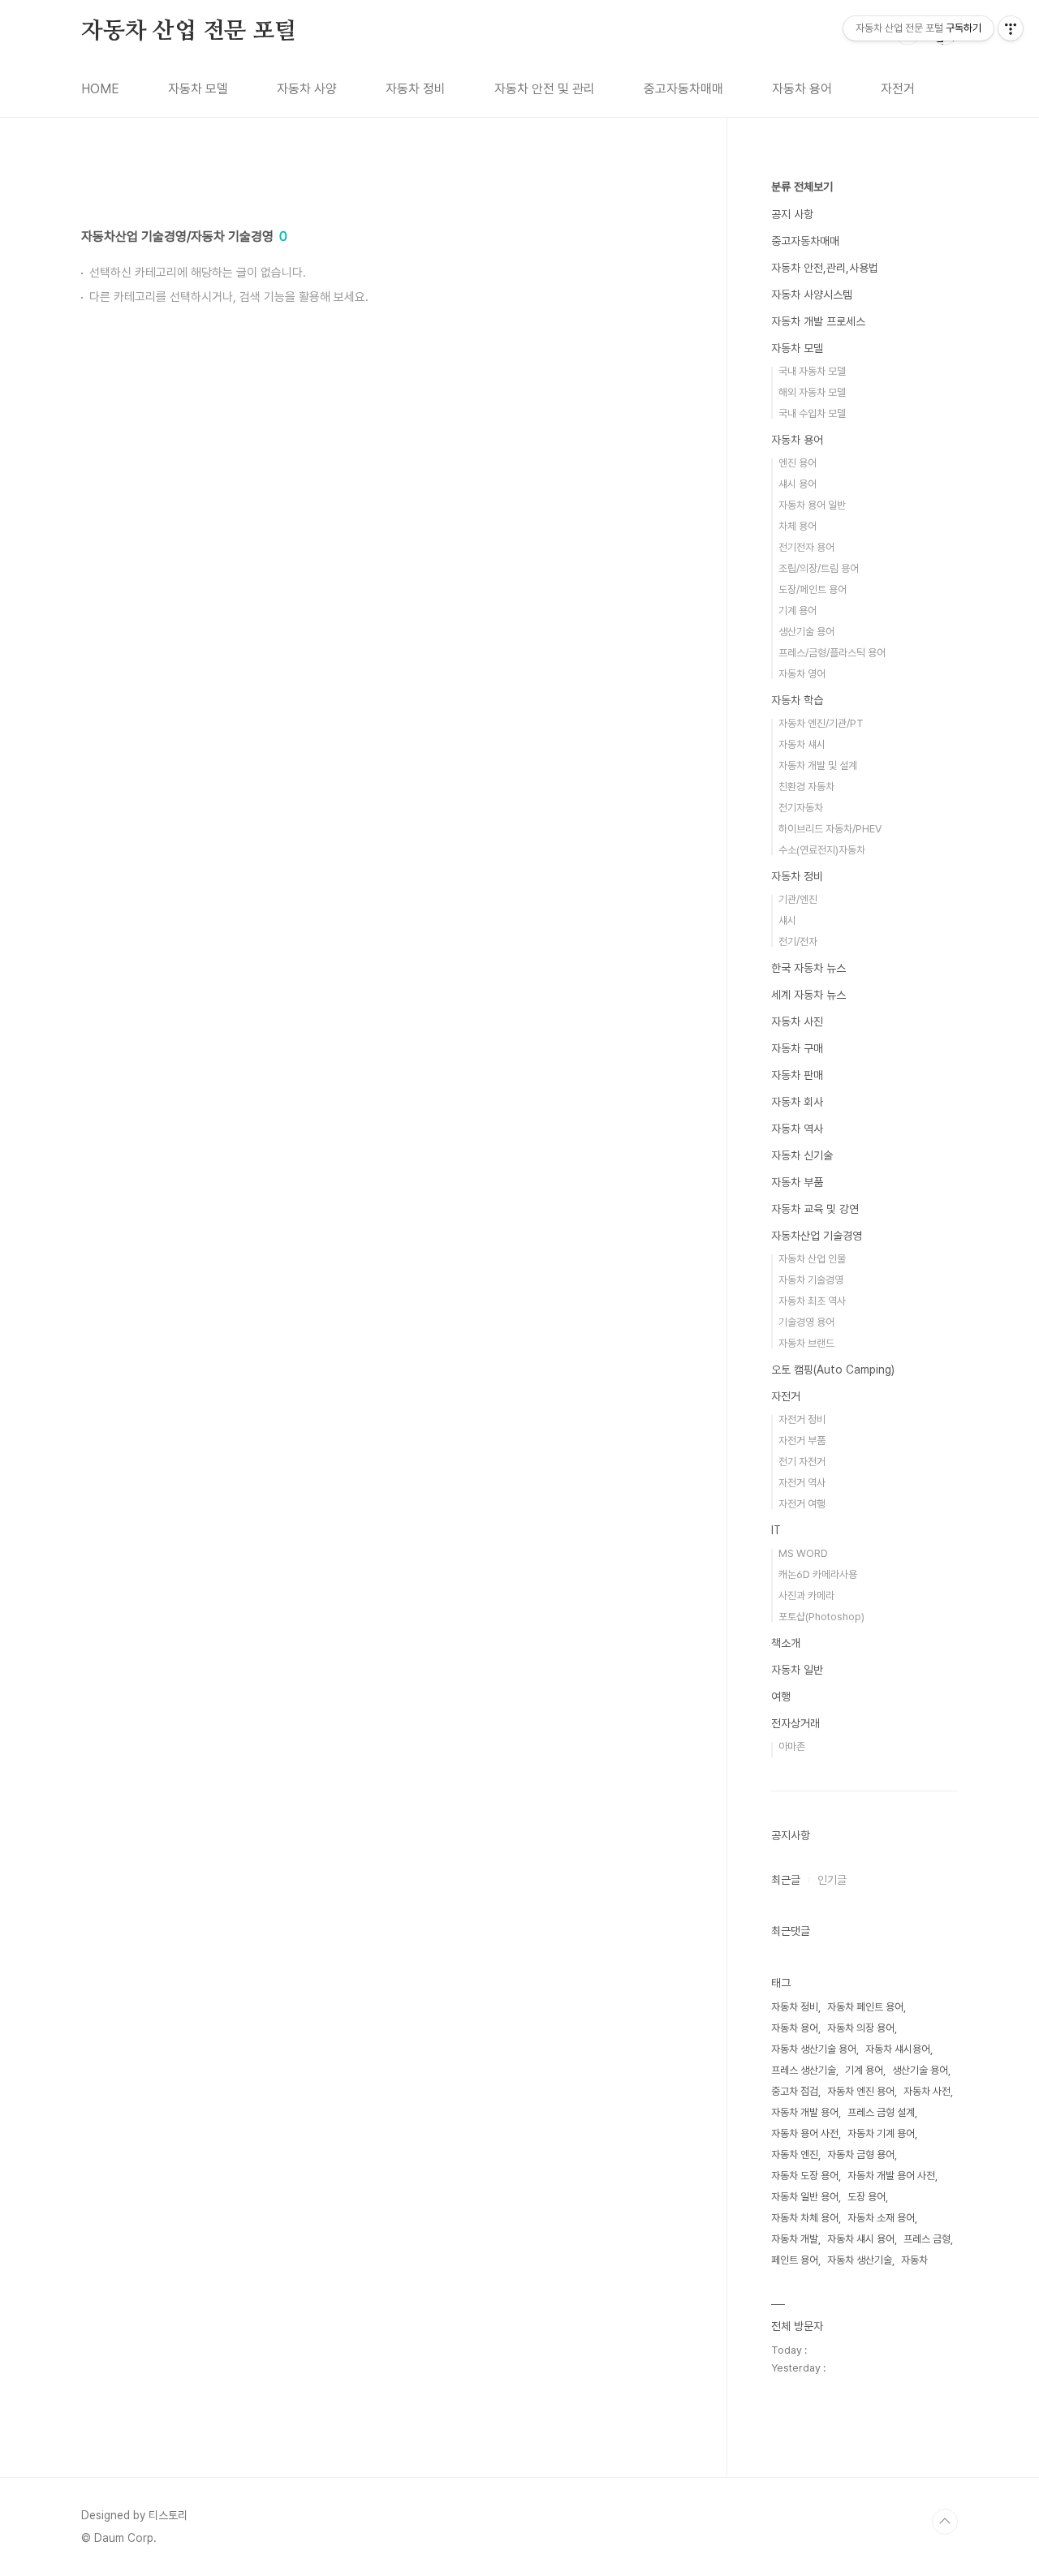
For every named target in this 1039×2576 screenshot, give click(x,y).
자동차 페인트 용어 (865, 2007)
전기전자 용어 (806, 547)
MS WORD (803, 1553)
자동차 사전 (927, 2091)
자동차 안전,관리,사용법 (825, 268)
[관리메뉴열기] (1011, 28)
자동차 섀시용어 (898, 2049)
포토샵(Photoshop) (821, 1617)
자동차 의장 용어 (861, 2028)
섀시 (787, 920)
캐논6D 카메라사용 (818, 1574)
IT (776, 1530)
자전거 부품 (802, 1441)
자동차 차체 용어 (805, 2218)
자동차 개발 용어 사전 (891, 2176)
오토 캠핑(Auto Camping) (833, 1370)
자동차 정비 (416, 89)
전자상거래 (795, 1723)
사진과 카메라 (806, 1595)
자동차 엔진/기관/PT (821, 723)
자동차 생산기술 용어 (814, 2049)
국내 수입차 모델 (812, 413)
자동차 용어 (802, 89)
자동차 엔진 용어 (861, 2091)
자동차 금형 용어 (861, 2155)
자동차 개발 (795, 2239)
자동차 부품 (797, 1182)
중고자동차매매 (683, 89)
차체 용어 (798, 526)
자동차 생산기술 (860, 2260)
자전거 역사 (802, 1483)
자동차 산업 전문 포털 (189, 32)
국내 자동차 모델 (812, 371)
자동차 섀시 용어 (861, 2239)
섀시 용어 (798, 484)
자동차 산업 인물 (812, 1259)
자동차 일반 (797, 1670)
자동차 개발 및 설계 (818, 765)
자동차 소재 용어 (881, 2218)
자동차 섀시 (802, 744)
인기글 (832, 1880)
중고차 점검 (795, 2091)
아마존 (792, 1746)
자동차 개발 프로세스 (818, 321)
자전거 (898, 89)
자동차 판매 (797, 1075)
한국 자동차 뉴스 (808, 968)
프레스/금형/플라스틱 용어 (832, 653)
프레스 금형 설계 (881, 2112)
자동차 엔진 (795, 2155)
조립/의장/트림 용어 (819, 568)
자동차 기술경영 (811, 1280)
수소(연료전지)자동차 (822, 850)
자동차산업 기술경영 (817, 1236)
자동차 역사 (797, 1129)
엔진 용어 (798, 463)
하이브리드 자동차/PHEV (830, 829)
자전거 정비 (802, 1419)
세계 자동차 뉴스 (808, 995)
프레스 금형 (927, 2239)
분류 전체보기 (802, 187)
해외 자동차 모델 (812, 392)
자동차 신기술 (802, 1155)
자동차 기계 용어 (881, 2133)
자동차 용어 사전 (805, 2133)
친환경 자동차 (806, 787)
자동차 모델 (198, 89)
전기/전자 (798, 942)
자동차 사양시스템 (812, 295)
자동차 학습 (797, 700)
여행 (781, 1697)
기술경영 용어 (806, 1322)
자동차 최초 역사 (812, 1301)
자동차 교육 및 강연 (815, 1209)
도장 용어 (867, 2197)
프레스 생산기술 (804, 2070)
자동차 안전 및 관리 (545, 89)
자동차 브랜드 (806, 1343)
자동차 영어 (802, 674)
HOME (100, 89)
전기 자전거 (802, 1462)
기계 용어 (798, 611)
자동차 (914, 2260)
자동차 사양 (307, 89)
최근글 (786, 1880)
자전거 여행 (802, 1504)
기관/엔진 (798, 899)
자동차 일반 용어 (805, 2197)
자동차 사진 (797, 1021)
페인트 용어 (795, 2260)
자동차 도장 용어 (805, 2176)
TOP (945, 2522)
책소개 (786, 1643)
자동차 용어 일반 (812, 505)
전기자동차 (801, 808)
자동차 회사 (797, 1102)
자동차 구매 (797, 1048)
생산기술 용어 (806, 632)
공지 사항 (792, 214)
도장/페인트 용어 (813, 589)
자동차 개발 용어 (805, 2112)
